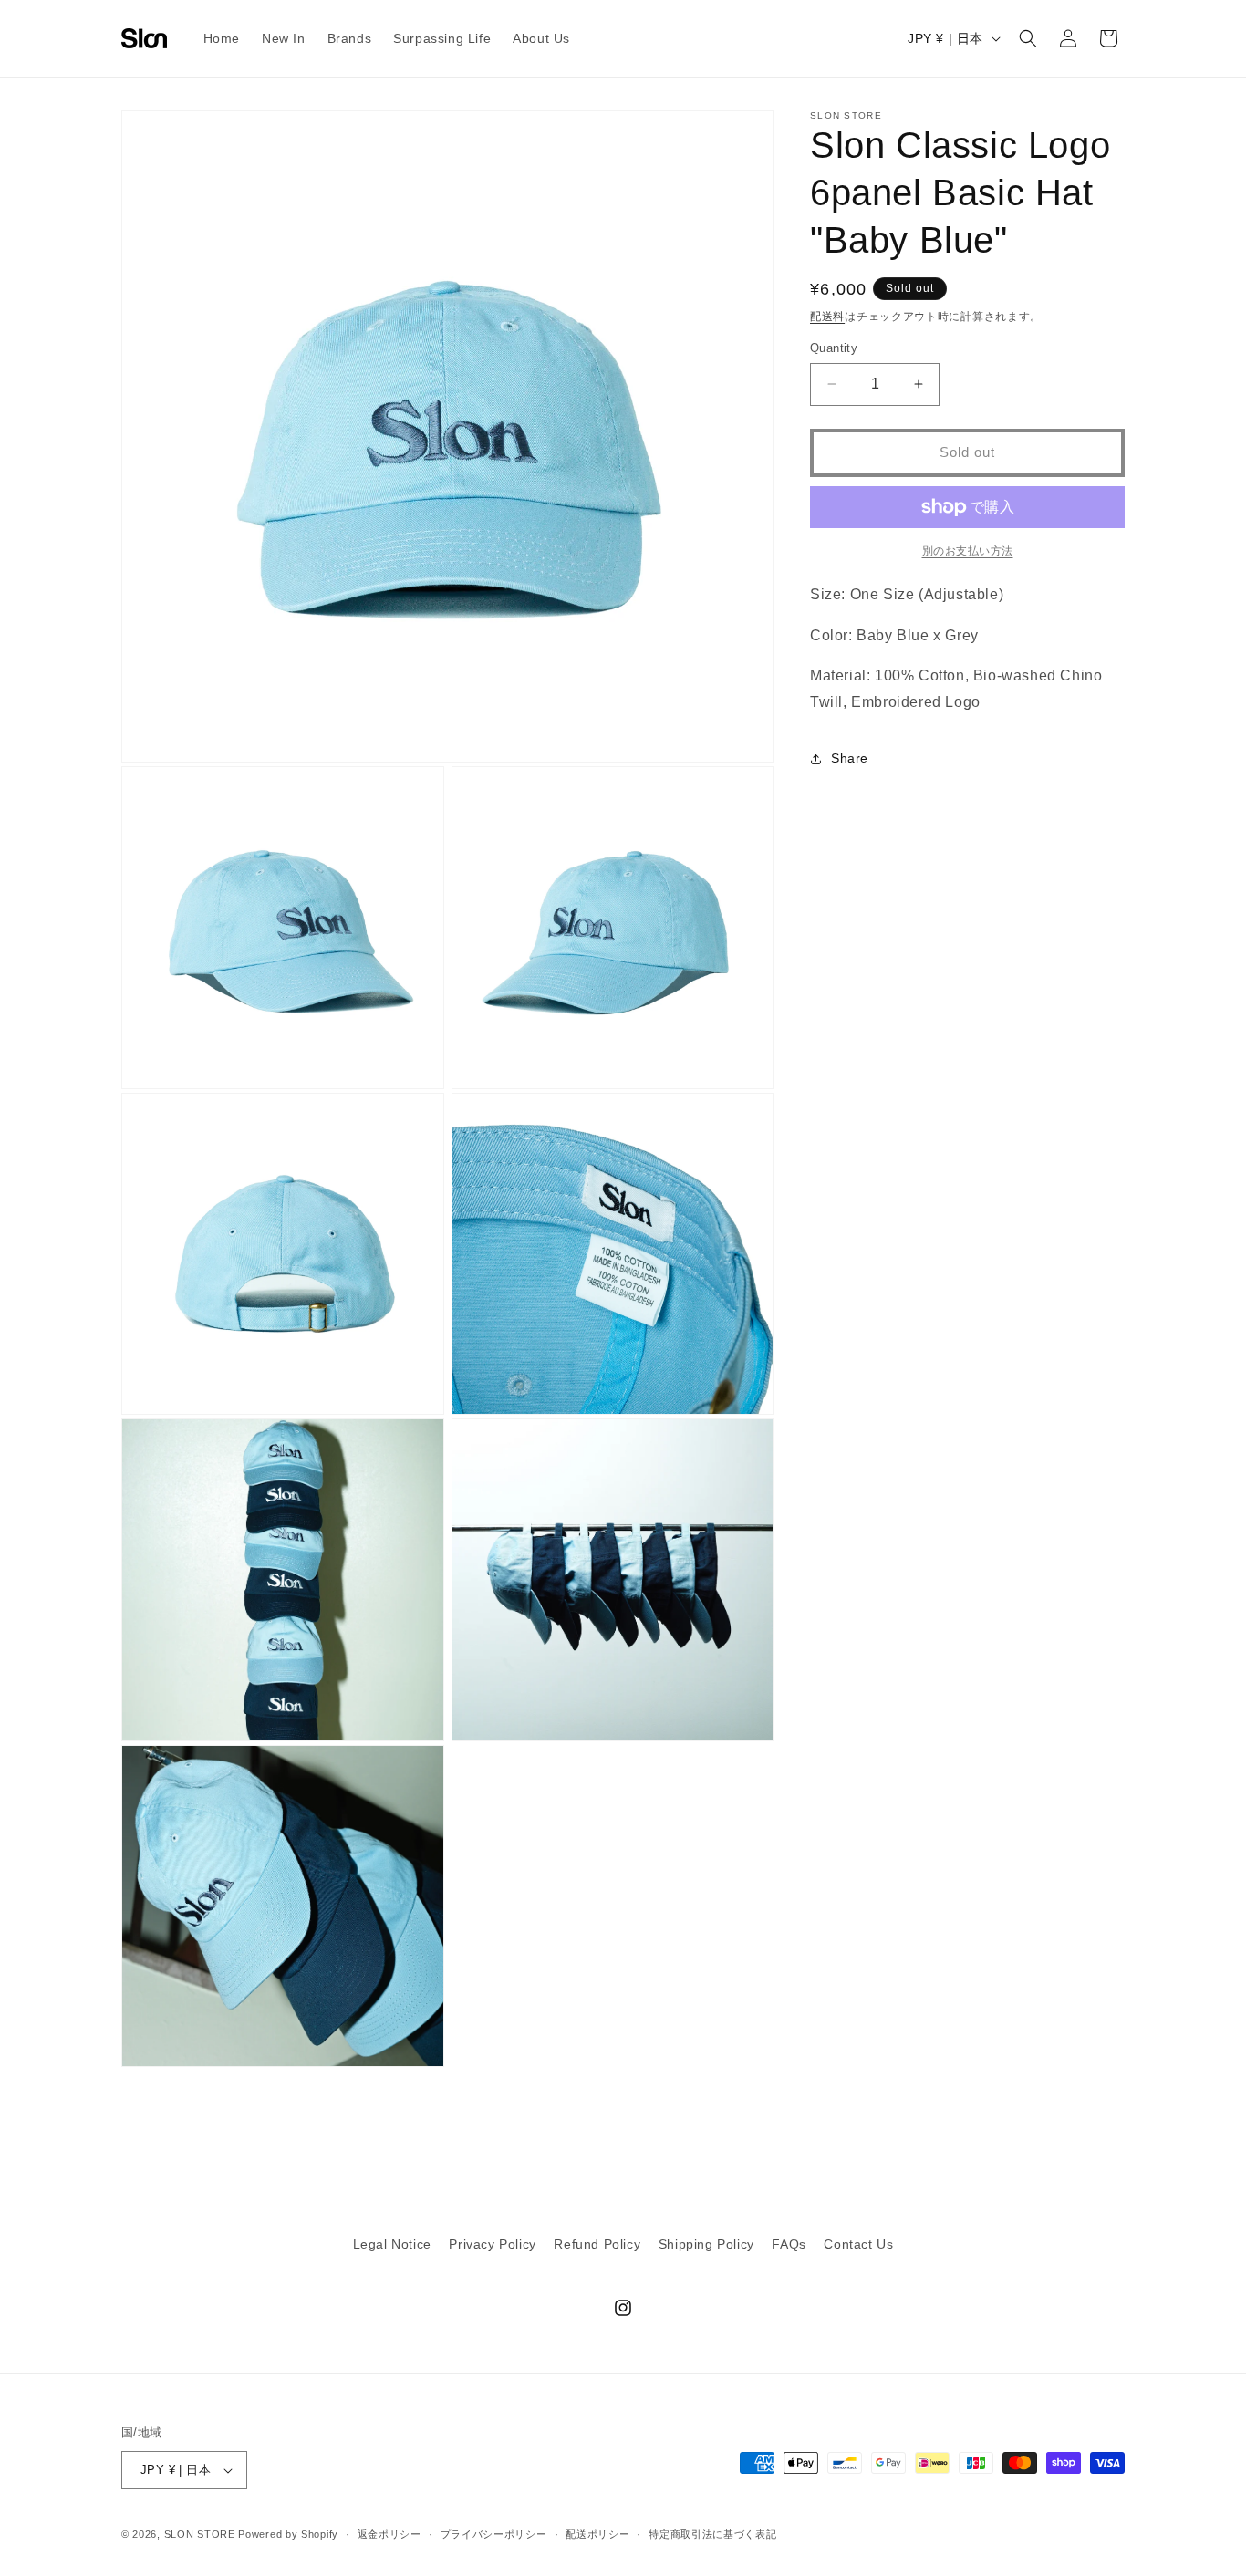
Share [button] (850, 758)
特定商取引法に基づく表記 (712, 2534)
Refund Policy (597, 2244)
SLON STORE (200, 2534)
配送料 (827, 317)
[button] (1028, 38)
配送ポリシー (597, 2534)
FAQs (789, 2244)
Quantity (834, 348)
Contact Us (858, 2244)
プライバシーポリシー (494, 2534)
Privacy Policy (492, 2244)
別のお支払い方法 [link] (968, 551)
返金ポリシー (389, 2534)
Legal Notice (392, 2244)
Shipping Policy (706, 2244)
